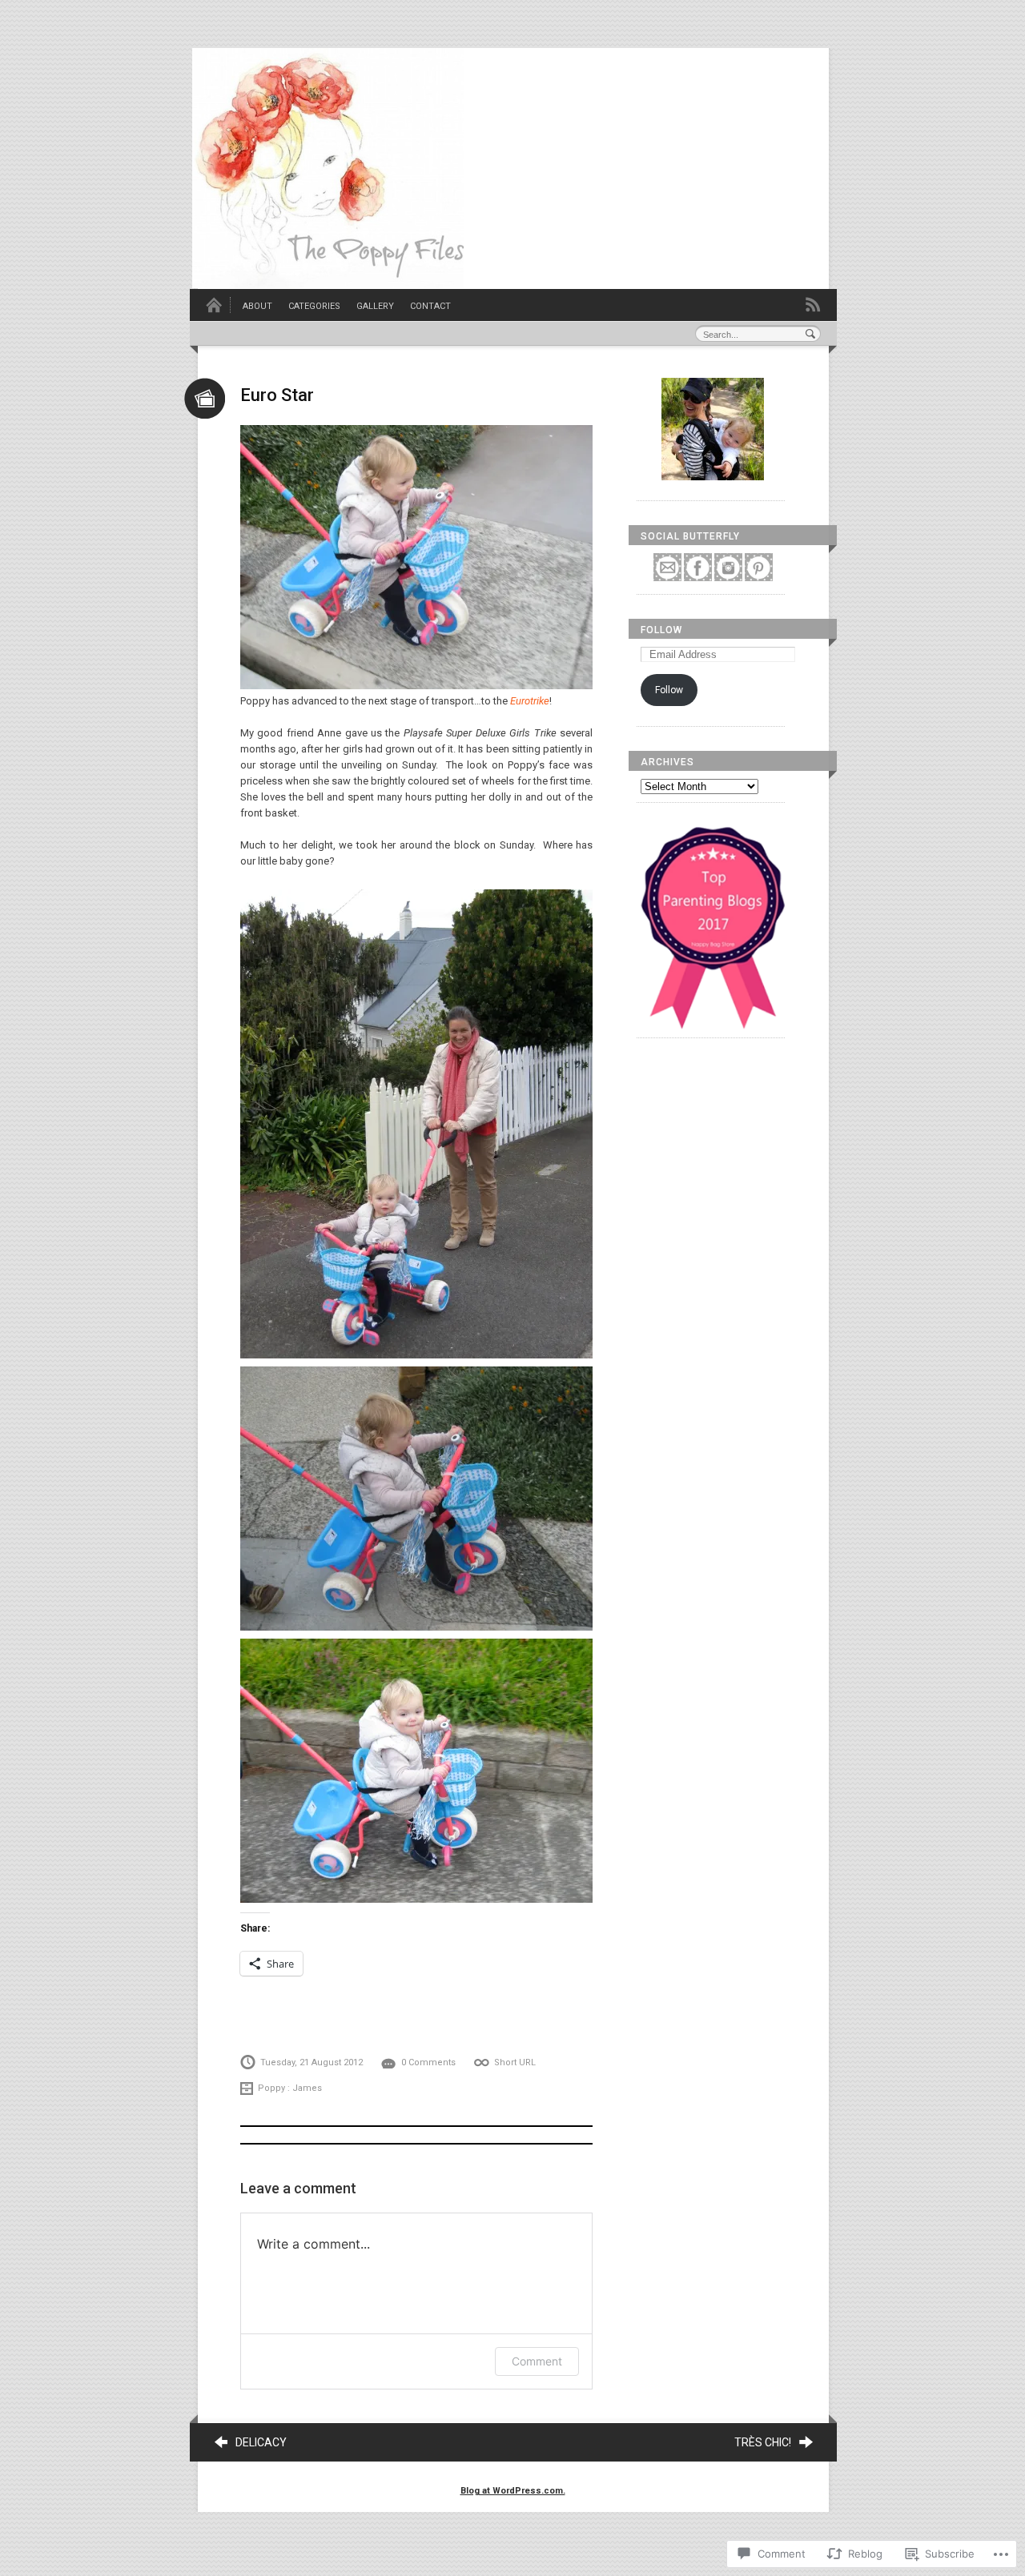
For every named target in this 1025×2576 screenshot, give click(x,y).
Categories (314, 306)
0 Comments (428, 2062)
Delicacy (261, 2442)
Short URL (515, 2062)
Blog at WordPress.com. (513, 2491)
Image (205, 398)
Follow (661, 630)
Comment (537, 2361)
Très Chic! (763, 2442)
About (257, 306)
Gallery (375, 306)
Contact (430, 306)
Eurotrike (530, 701)
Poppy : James (290, 2088)
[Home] (214, 310)
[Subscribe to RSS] (813, 304)
